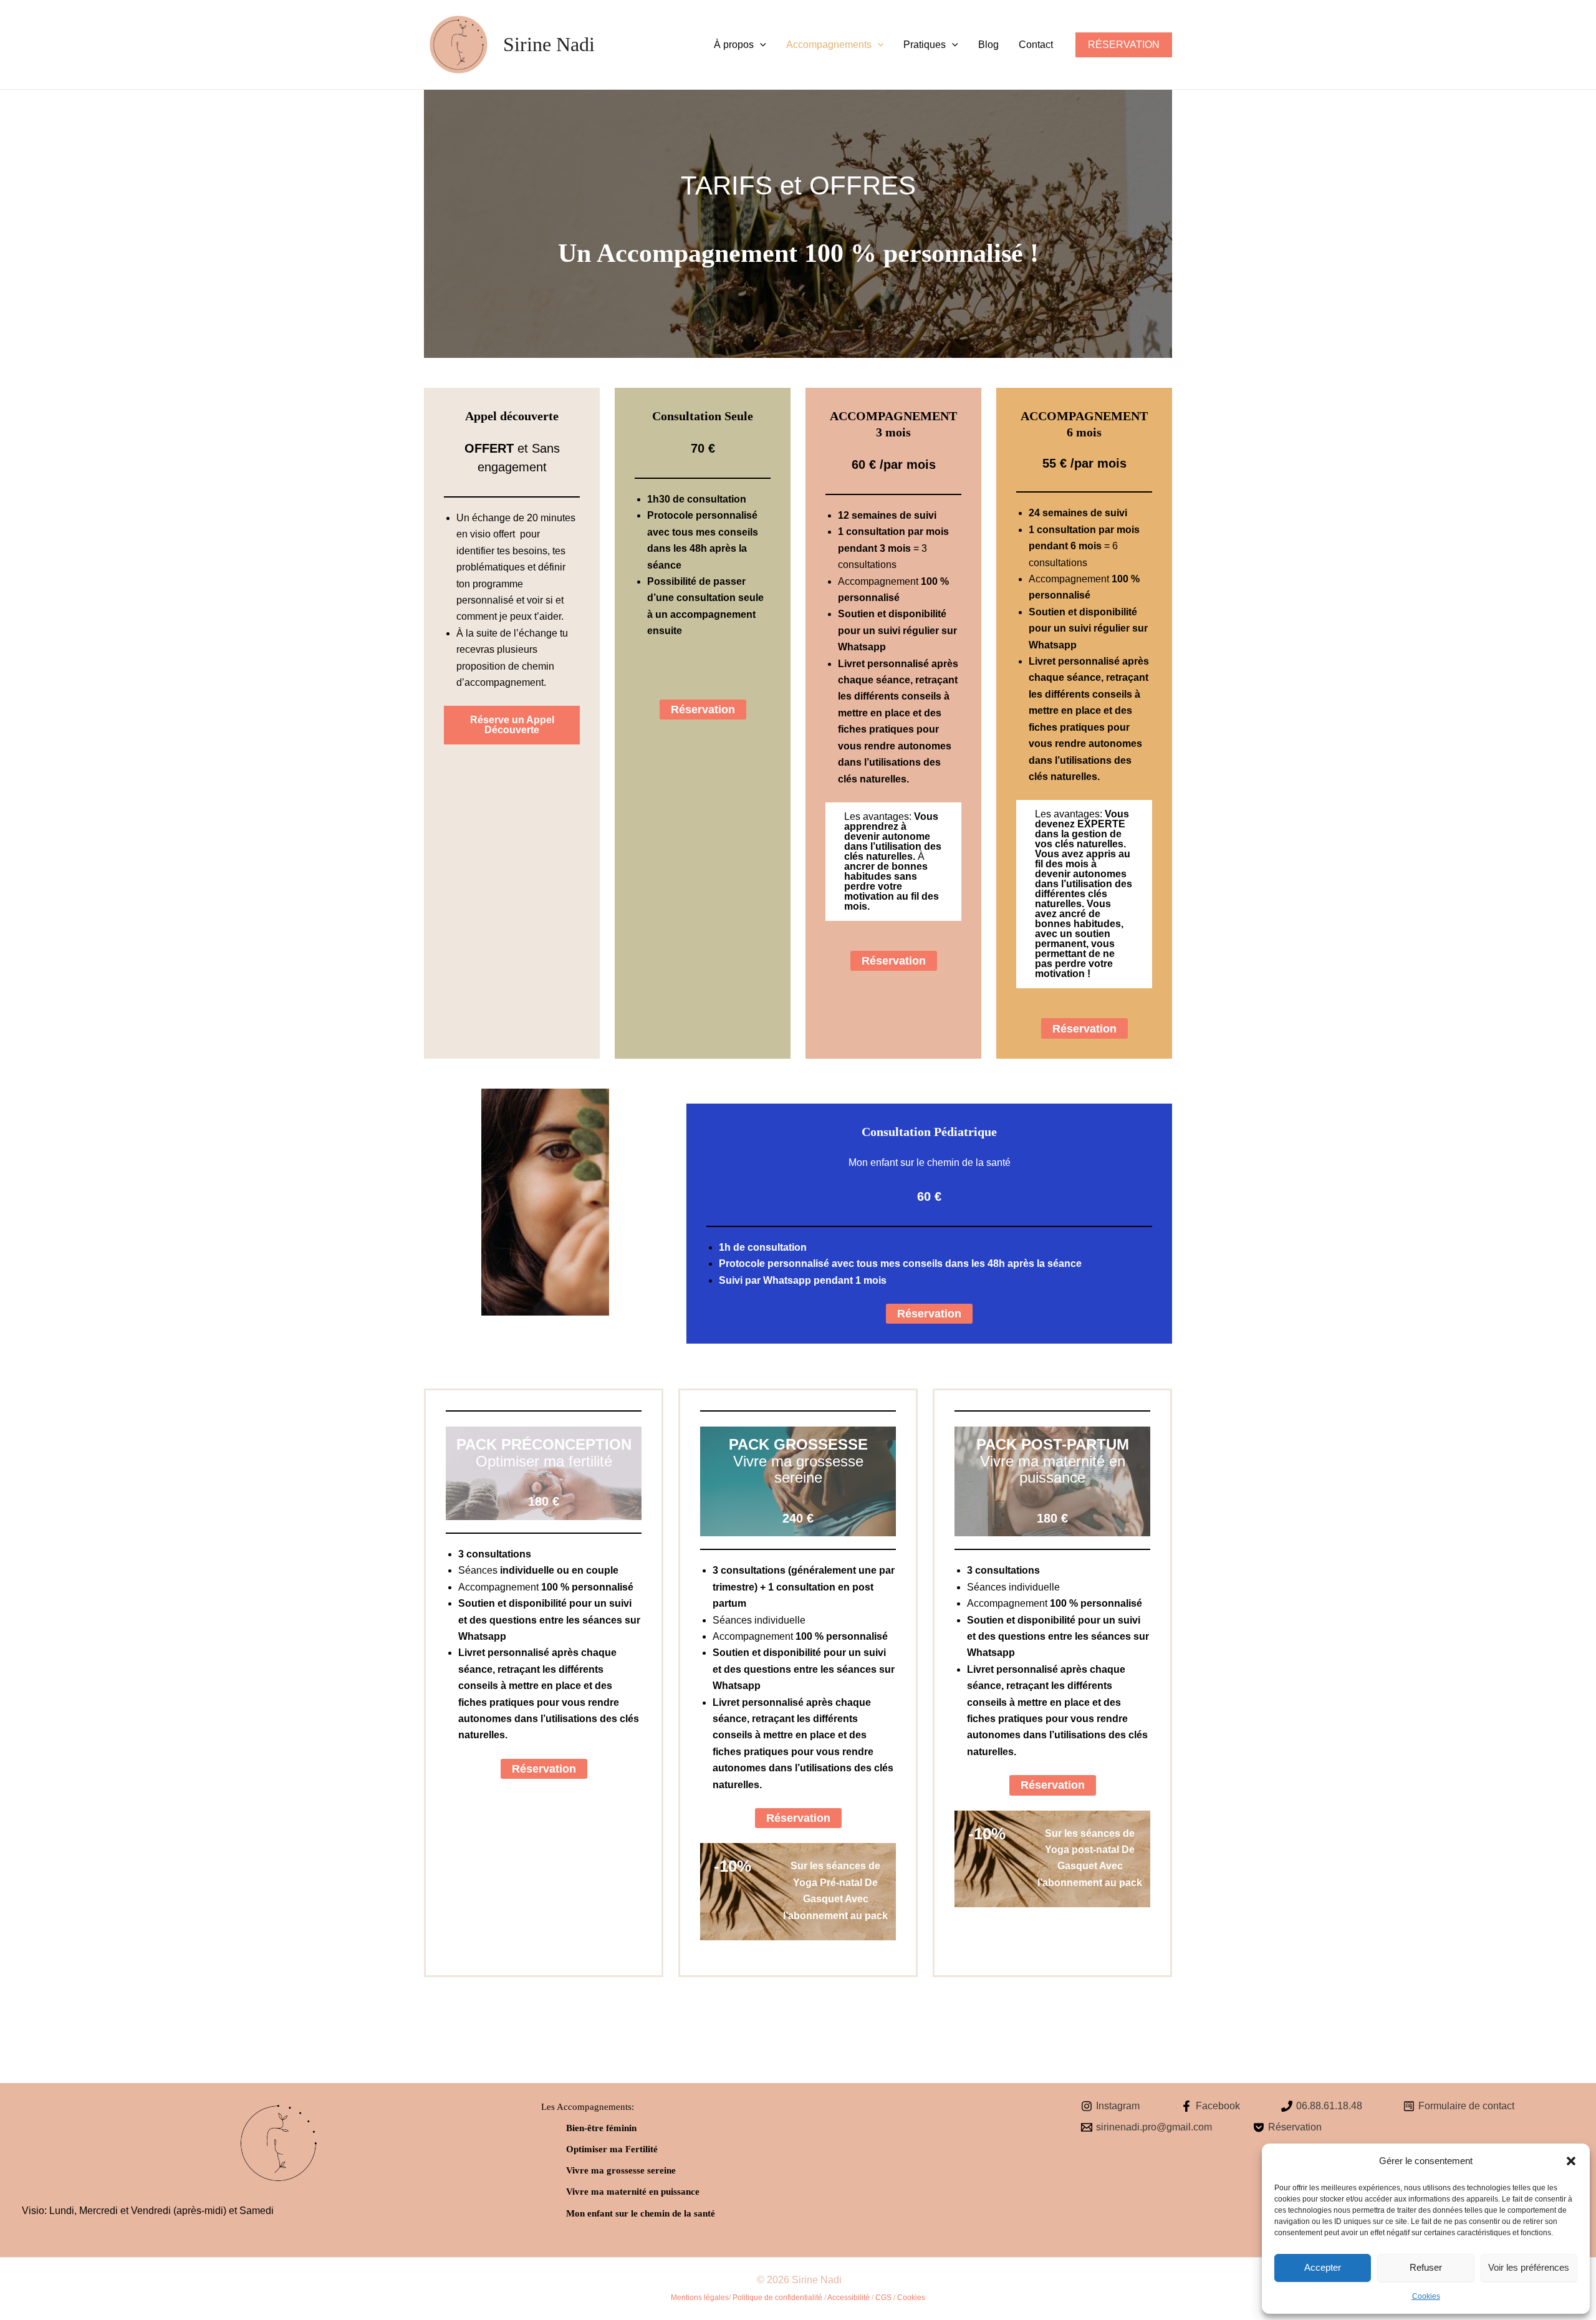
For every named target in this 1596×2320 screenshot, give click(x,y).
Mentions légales (700, 2298)
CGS (883, 2298)
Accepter (1323, 2267)
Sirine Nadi (549, 44)
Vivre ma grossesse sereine (621, 2170)
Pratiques (925, 45)
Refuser (1426, 2267)
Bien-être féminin (601, 2128)
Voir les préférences (1529, 2267)
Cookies (1426, 2296)
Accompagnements (829, 45)
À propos (734, 45)
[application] (760, 45)
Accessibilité (848, 2298)
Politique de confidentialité (777, 2298)
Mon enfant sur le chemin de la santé (641, 2213)
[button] (1571, 2161)
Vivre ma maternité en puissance (633, 2192)
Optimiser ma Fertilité (612, 2149)
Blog (988, 45)
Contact (1036, 45)
